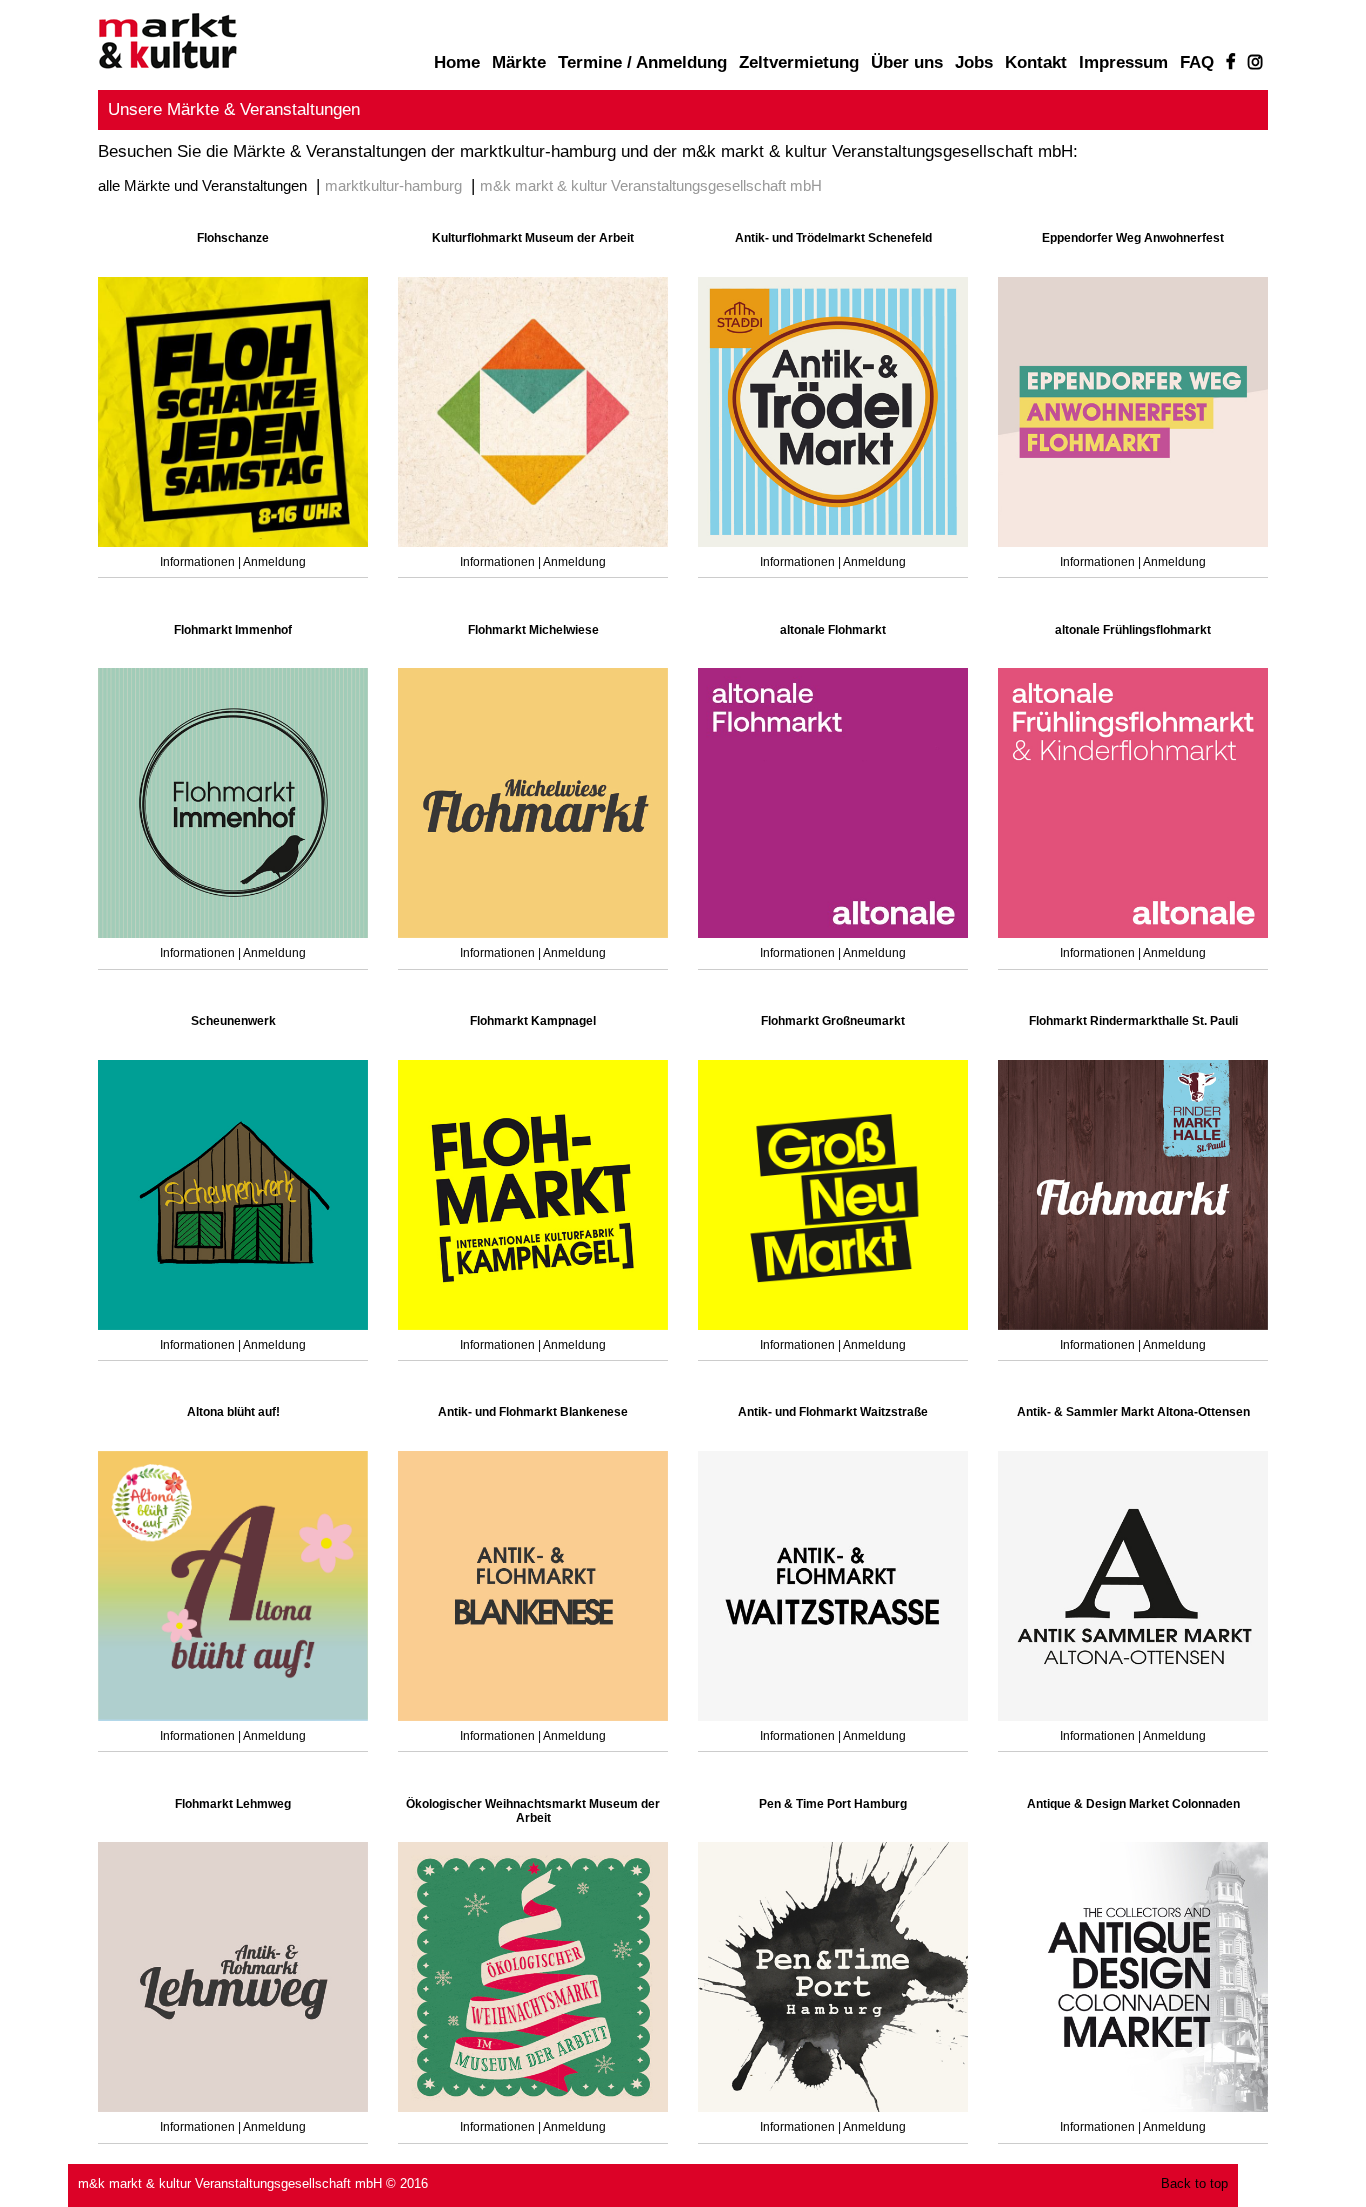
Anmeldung (274, 562)
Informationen (199, 562)
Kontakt (1036, 62)
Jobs (974, 62)
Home (457, 62)
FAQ (1197, 62)
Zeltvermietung (799, 62)
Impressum (1123, 62)
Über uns (907, 62)
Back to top (1194, 2184)
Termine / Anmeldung (642, 62)
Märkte (519, 62)
